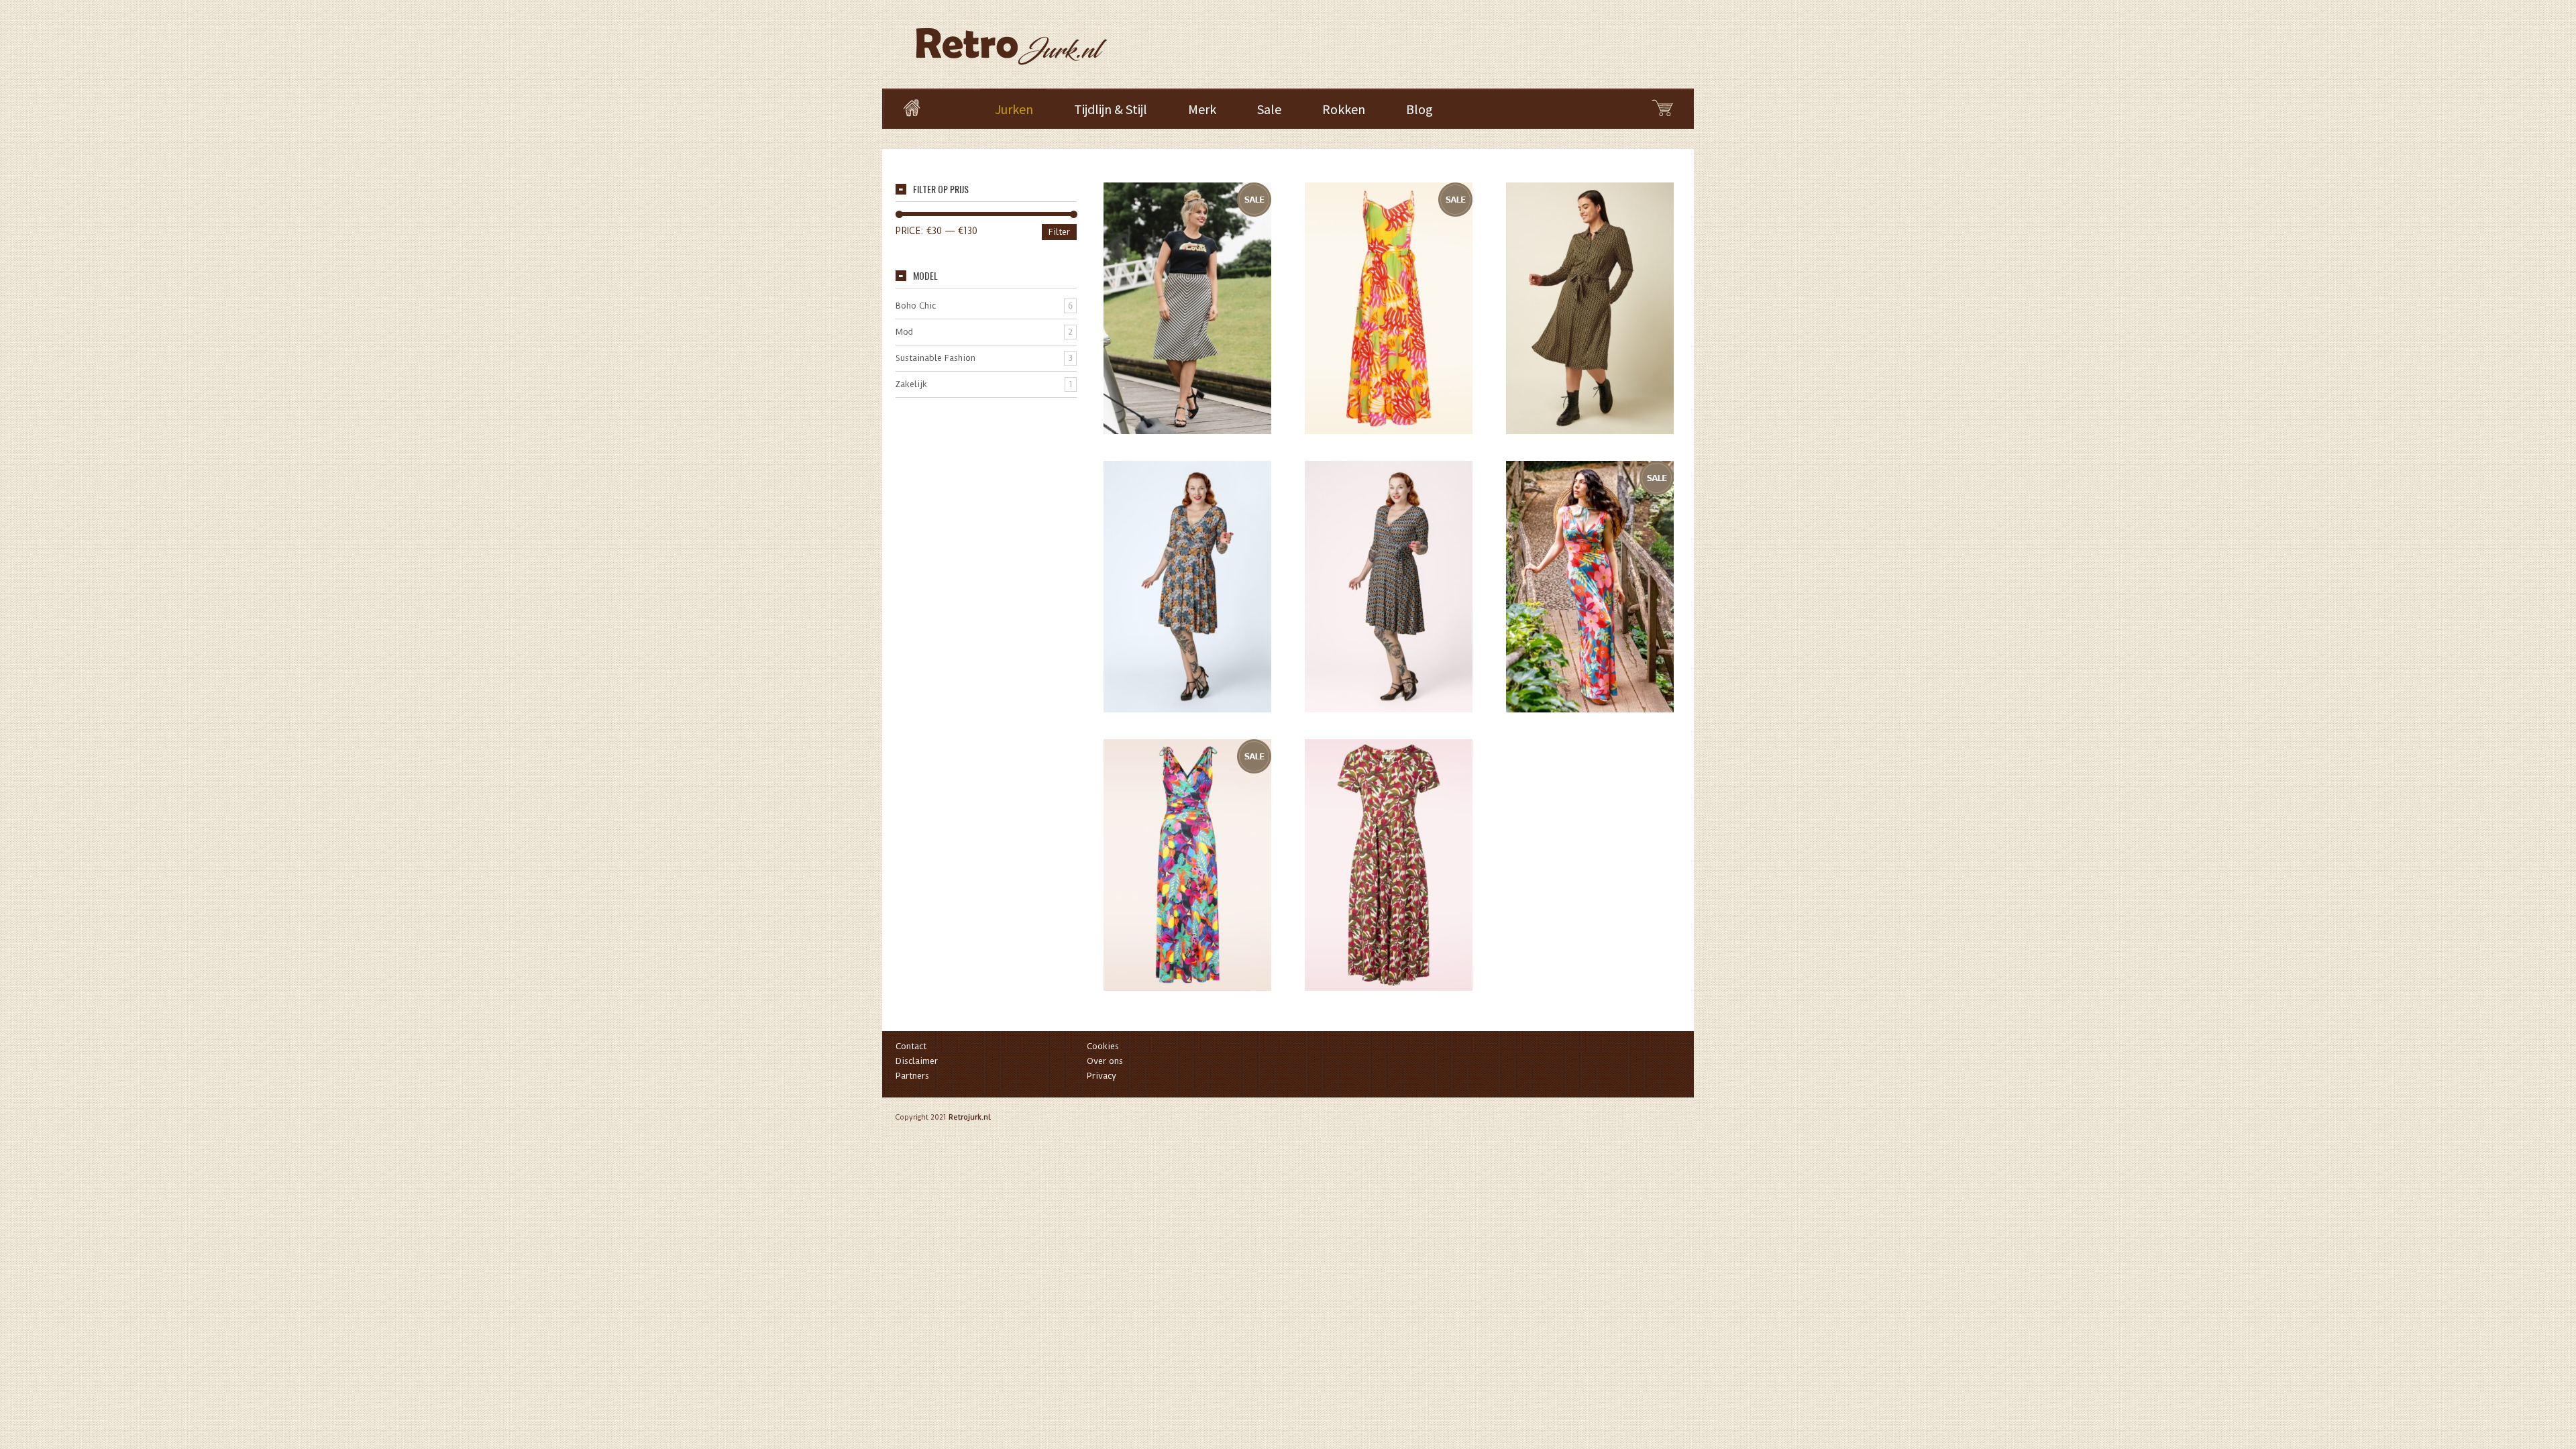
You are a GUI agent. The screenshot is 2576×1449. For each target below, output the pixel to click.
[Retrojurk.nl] (1010, 40)
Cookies (1103, 1046)
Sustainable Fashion (935, 358)
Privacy (1102, 1076)
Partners (912, 1076)
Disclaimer (917, 1061)
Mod (904, 332)
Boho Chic (916, 306)
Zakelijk (911, 384)
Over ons (1105, 1061)
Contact (911, 1046)
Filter (1059, 232)
